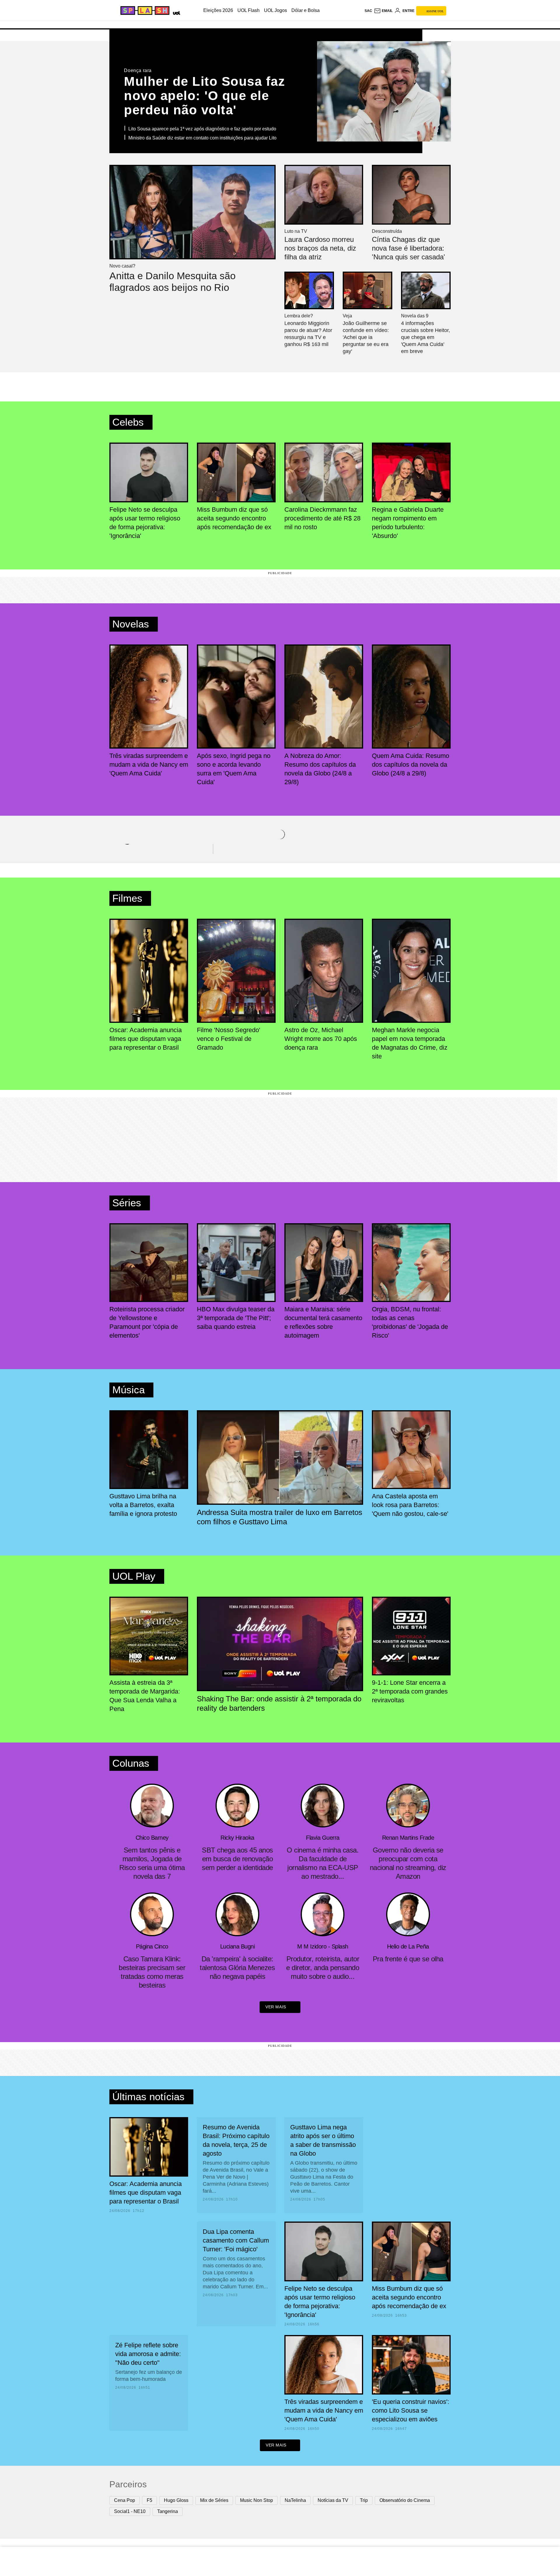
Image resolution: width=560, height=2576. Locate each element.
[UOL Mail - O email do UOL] (383, 11)
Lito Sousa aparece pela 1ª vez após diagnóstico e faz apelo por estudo (202, 129)
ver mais (276, 2007)
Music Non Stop (257, 2500)
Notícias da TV (333, 2500)
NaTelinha (295, 2500)
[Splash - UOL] (144, 11)
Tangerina (168, 2511)
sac (368, 11)
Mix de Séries (214, 2500)
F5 (149, 2500)
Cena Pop (125, 2500)
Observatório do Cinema (405, 2500)
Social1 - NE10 (130, 2511)
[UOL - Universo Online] (175, 12)
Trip (364, 2500)
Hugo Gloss (176, 2500)
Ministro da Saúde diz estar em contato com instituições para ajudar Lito (202, 138)
